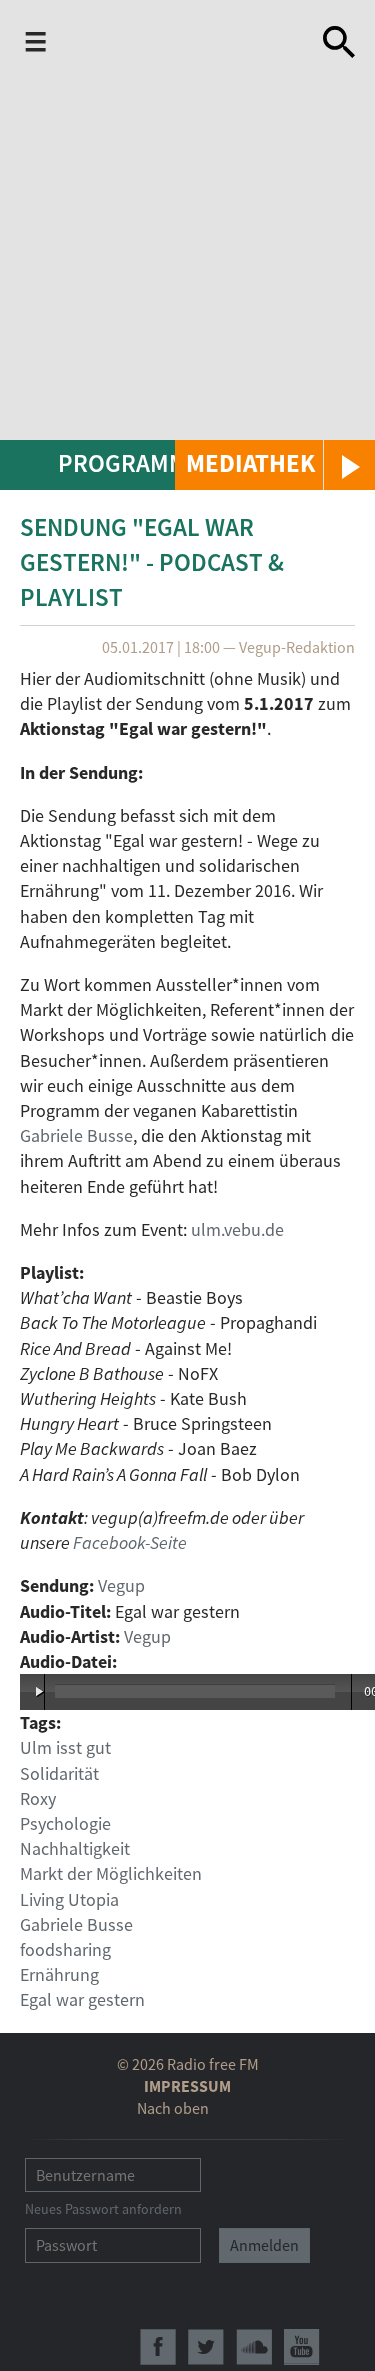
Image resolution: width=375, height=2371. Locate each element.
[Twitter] (206, 2347)
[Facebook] (158, 2347)
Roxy (38, 1798)
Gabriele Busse (76, 1135)
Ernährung (59, 1974)
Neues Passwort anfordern (103, 2209)
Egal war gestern (82, 1999)
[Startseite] (181, 46)
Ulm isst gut (65, 1747)
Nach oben (173, 2108)
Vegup (121, 1585)
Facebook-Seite (130, 1542)
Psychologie (65, 1823)
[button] (275, 465)
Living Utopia (69, 1899)
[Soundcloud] (254, 2347)
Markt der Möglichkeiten (111, 1873)
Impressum (187, 2086)
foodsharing (65, 1949)
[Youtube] (302, 2347)
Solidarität (59, 1773)
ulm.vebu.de (237, 1229)
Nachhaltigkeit (75, 1848)
